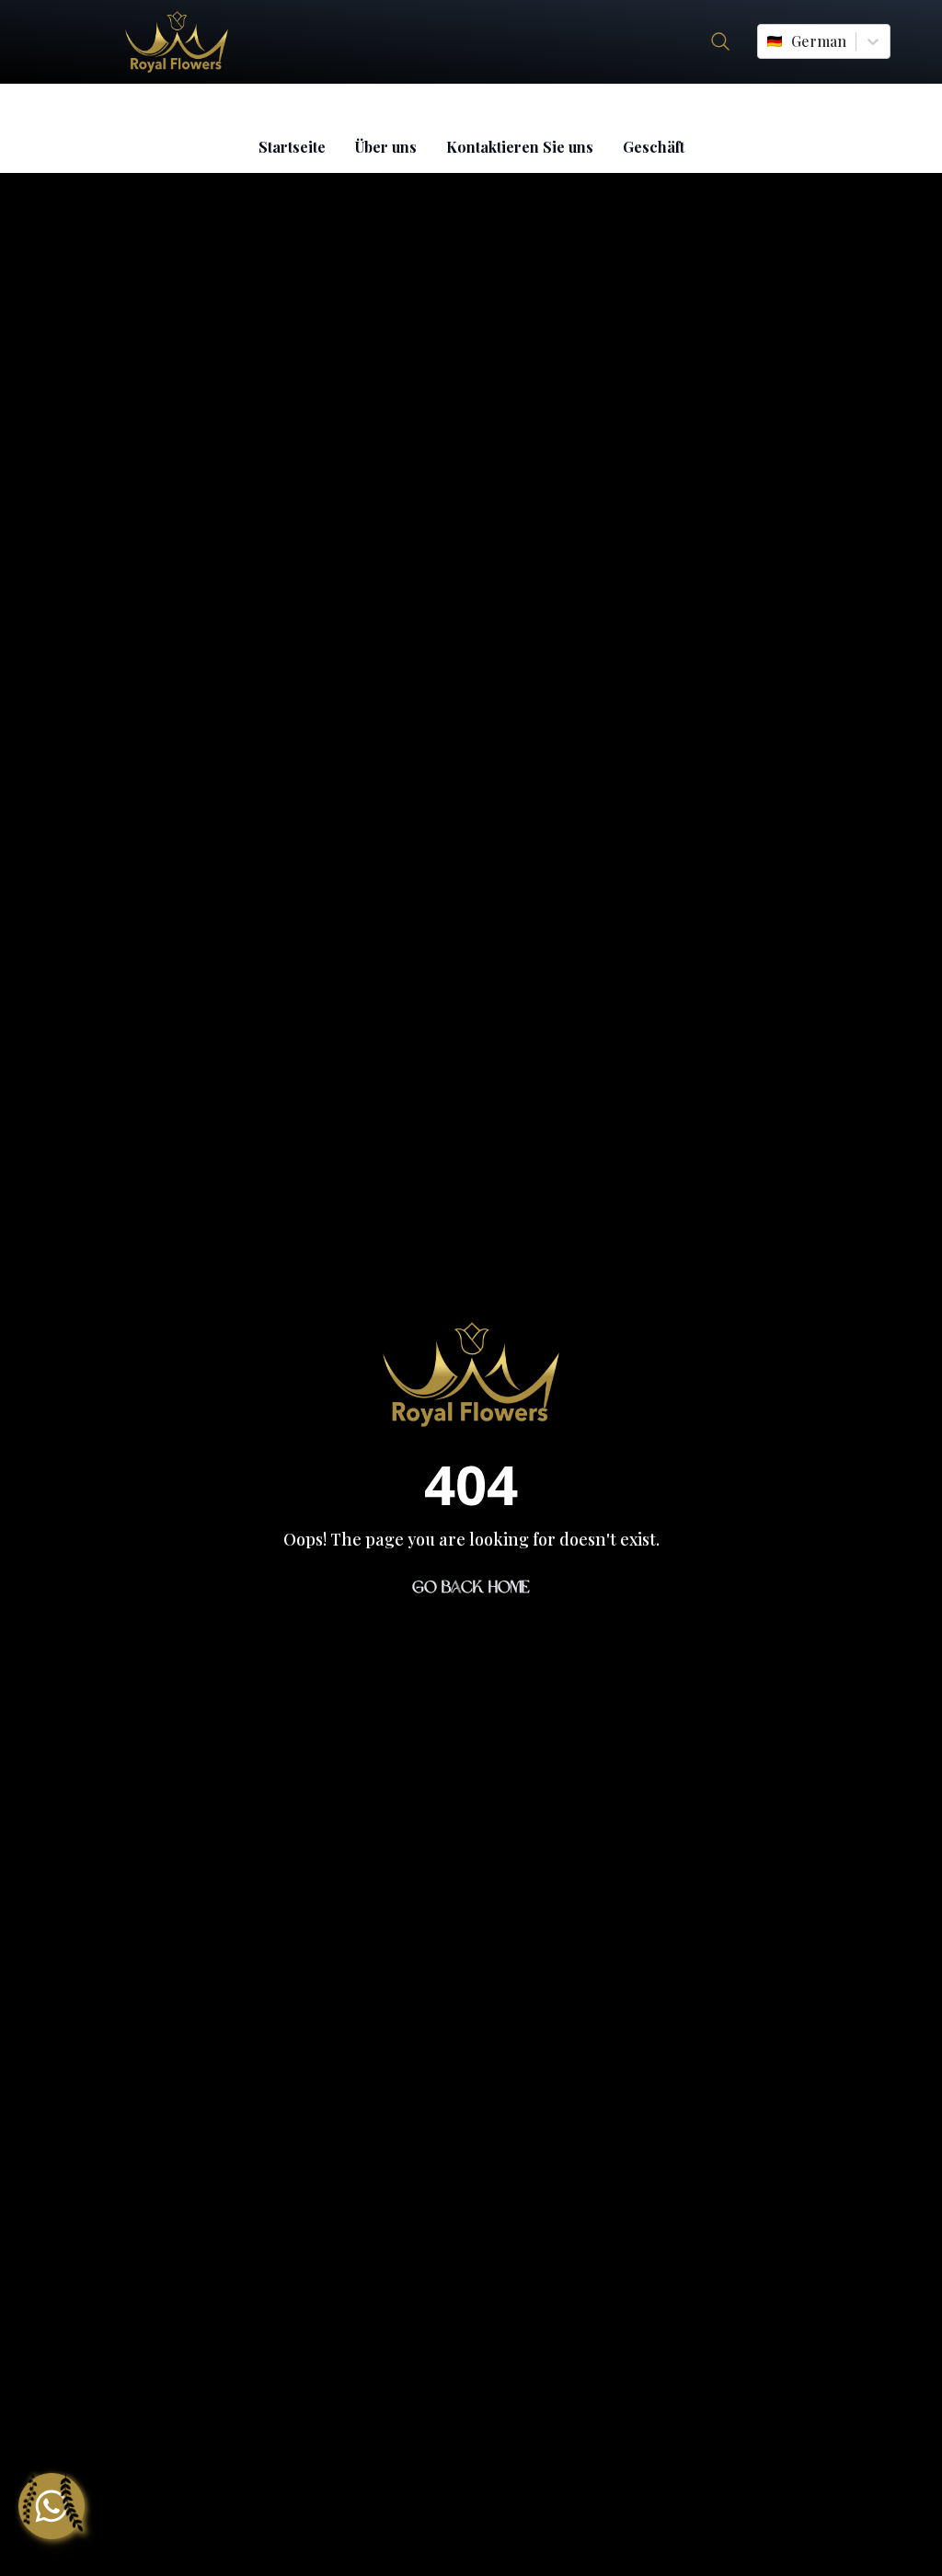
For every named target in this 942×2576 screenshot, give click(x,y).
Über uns (386, 147)
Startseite (292, 147)
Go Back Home (471, 1587)
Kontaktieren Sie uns (520, 147)
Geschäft (654, 147)
